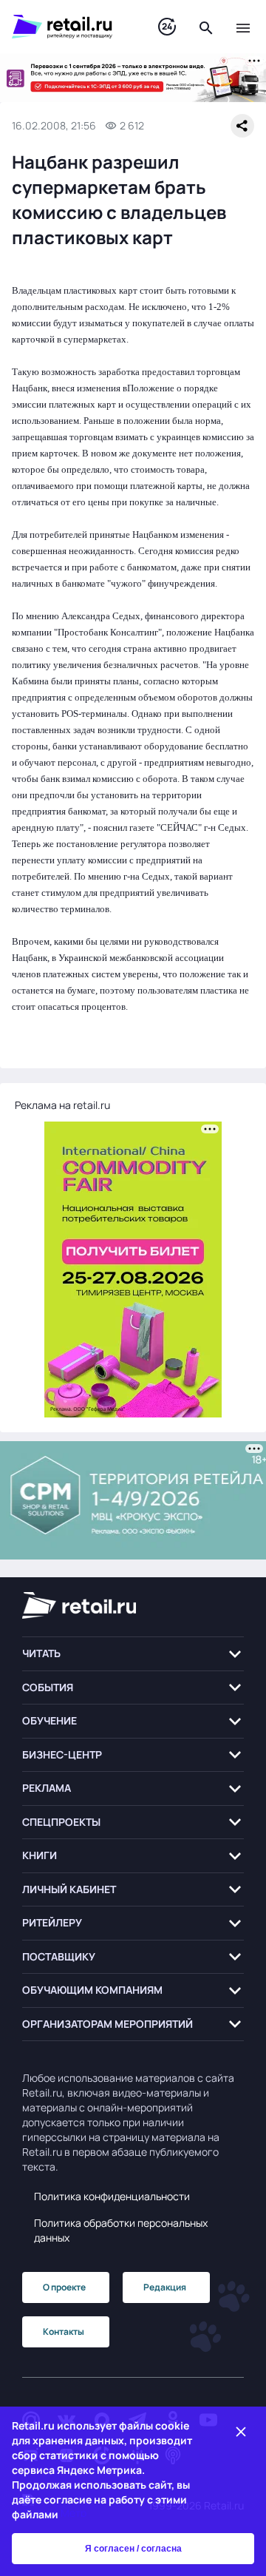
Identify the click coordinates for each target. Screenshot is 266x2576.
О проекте (64, 2287)
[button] (133, 1654)
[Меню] (243, 27)
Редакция (165, 2287)
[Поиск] (206, 27)
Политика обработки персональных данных (121, 2230)
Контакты (64, 2331)
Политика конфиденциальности (112, 2196)
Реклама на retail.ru (62, 1105)
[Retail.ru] (70, 27)
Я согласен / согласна (133, 2549)
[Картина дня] (167, 27)
